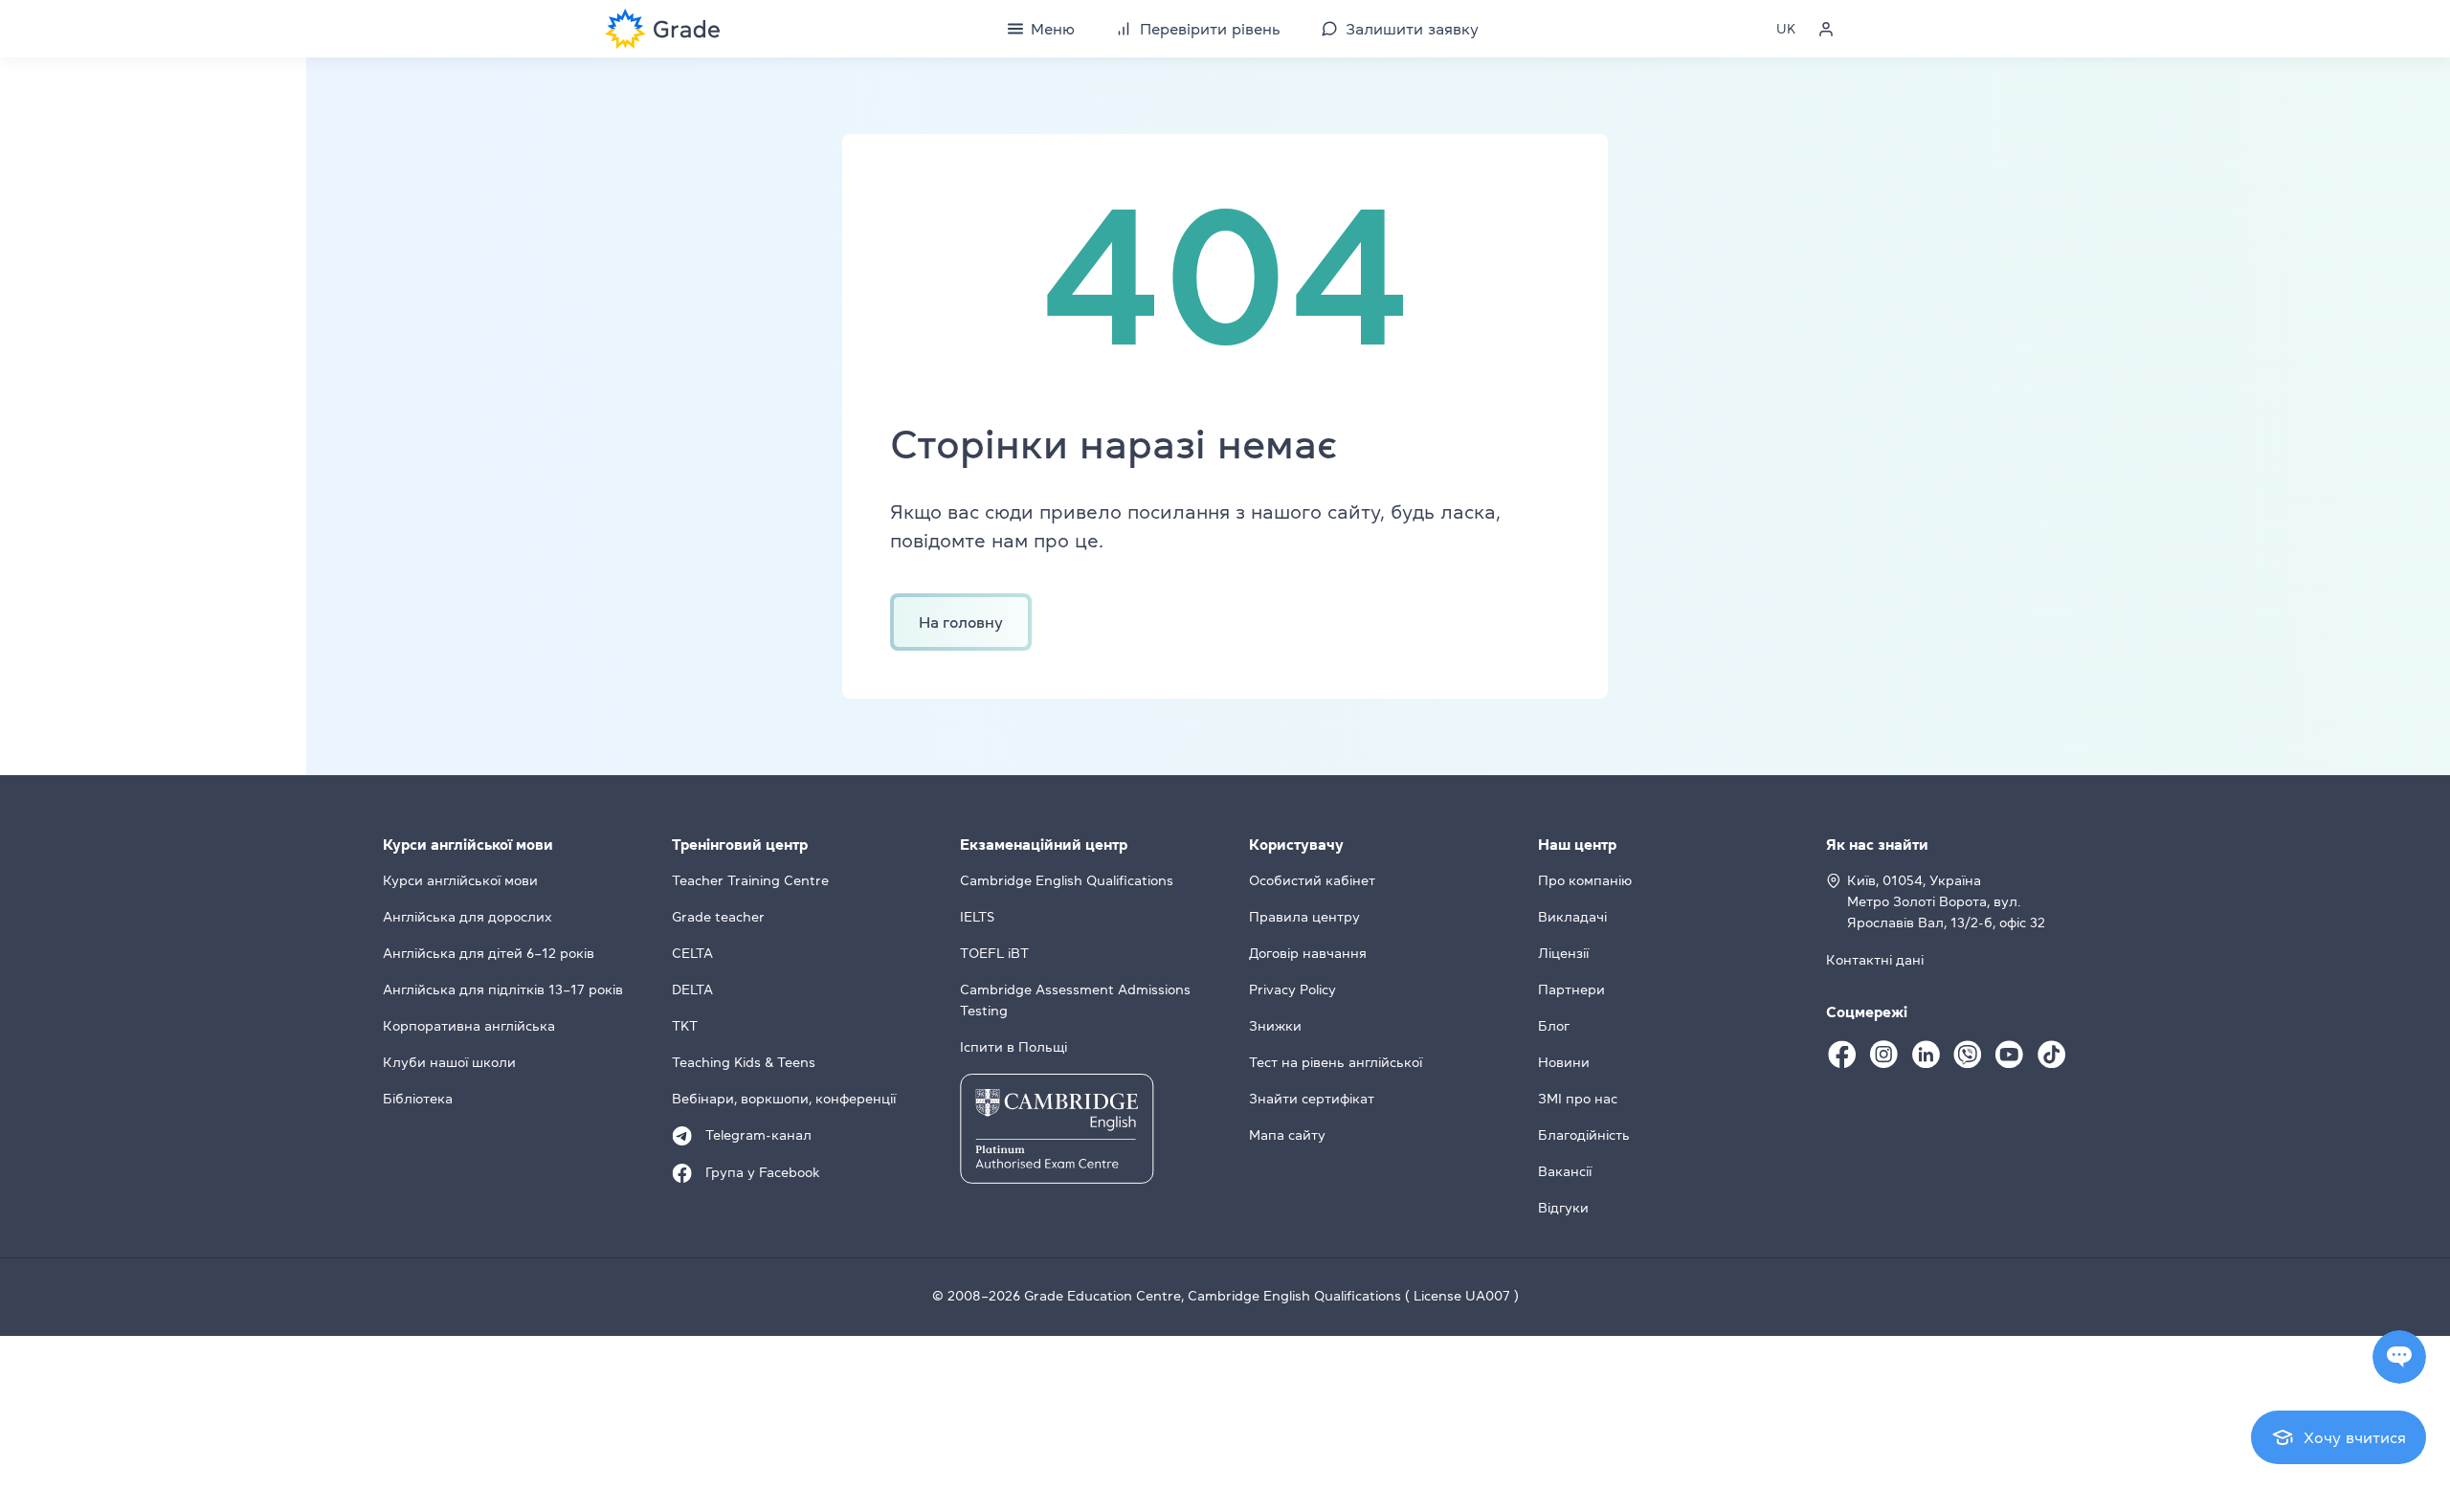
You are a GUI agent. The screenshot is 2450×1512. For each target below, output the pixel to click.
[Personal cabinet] (1826, 29)
